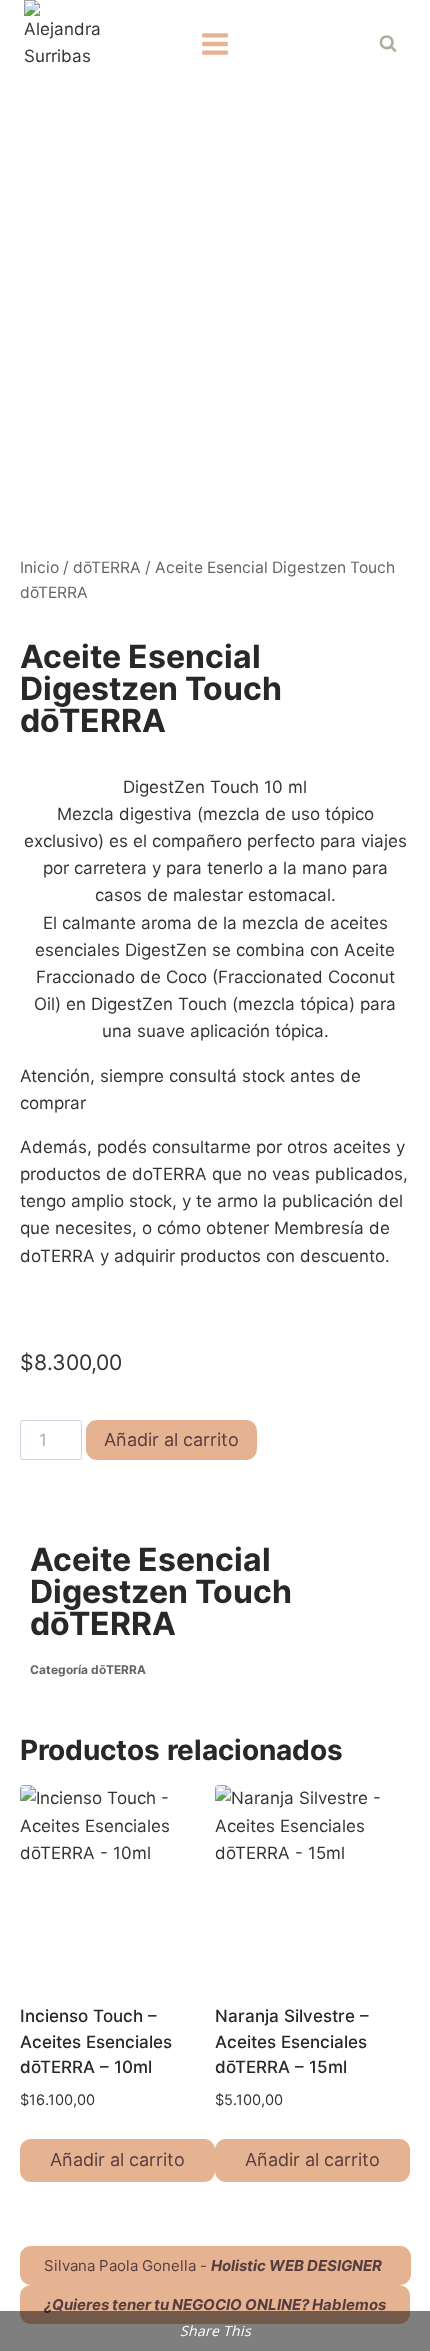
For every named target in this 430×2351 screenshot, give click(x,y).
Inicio (39, 567)
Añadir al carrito (171, 1439)
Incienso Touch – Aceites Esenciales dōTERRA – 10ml (96, 2041)
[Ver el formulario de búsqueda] (388, 44)
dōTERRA (107, 567)
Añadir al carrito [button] (117, 2159)
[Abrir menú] (215, 43)
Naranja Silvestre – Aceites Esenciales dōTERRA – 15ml (292, 2041)
